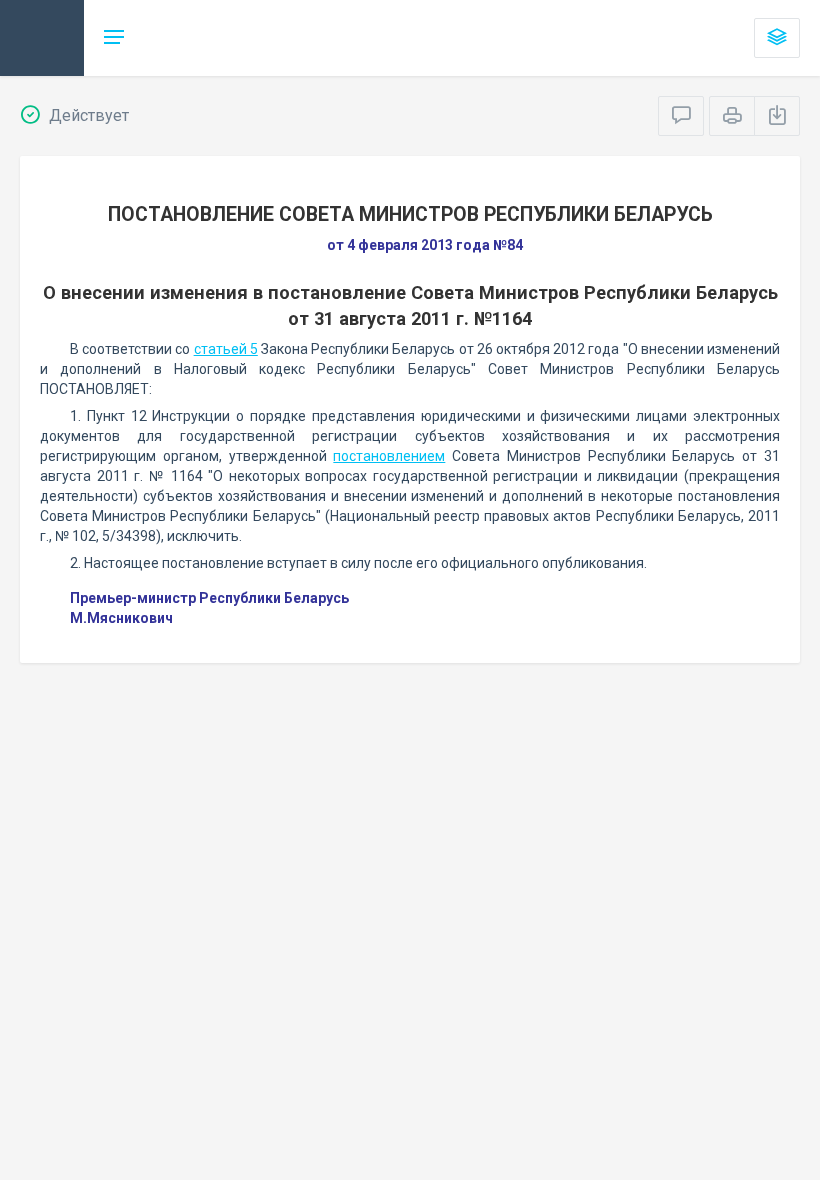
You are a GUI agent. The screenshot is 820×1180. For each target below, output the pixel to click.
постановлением (389, 456)
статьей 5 (226, 349)
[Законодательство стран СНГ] (42, 38)
